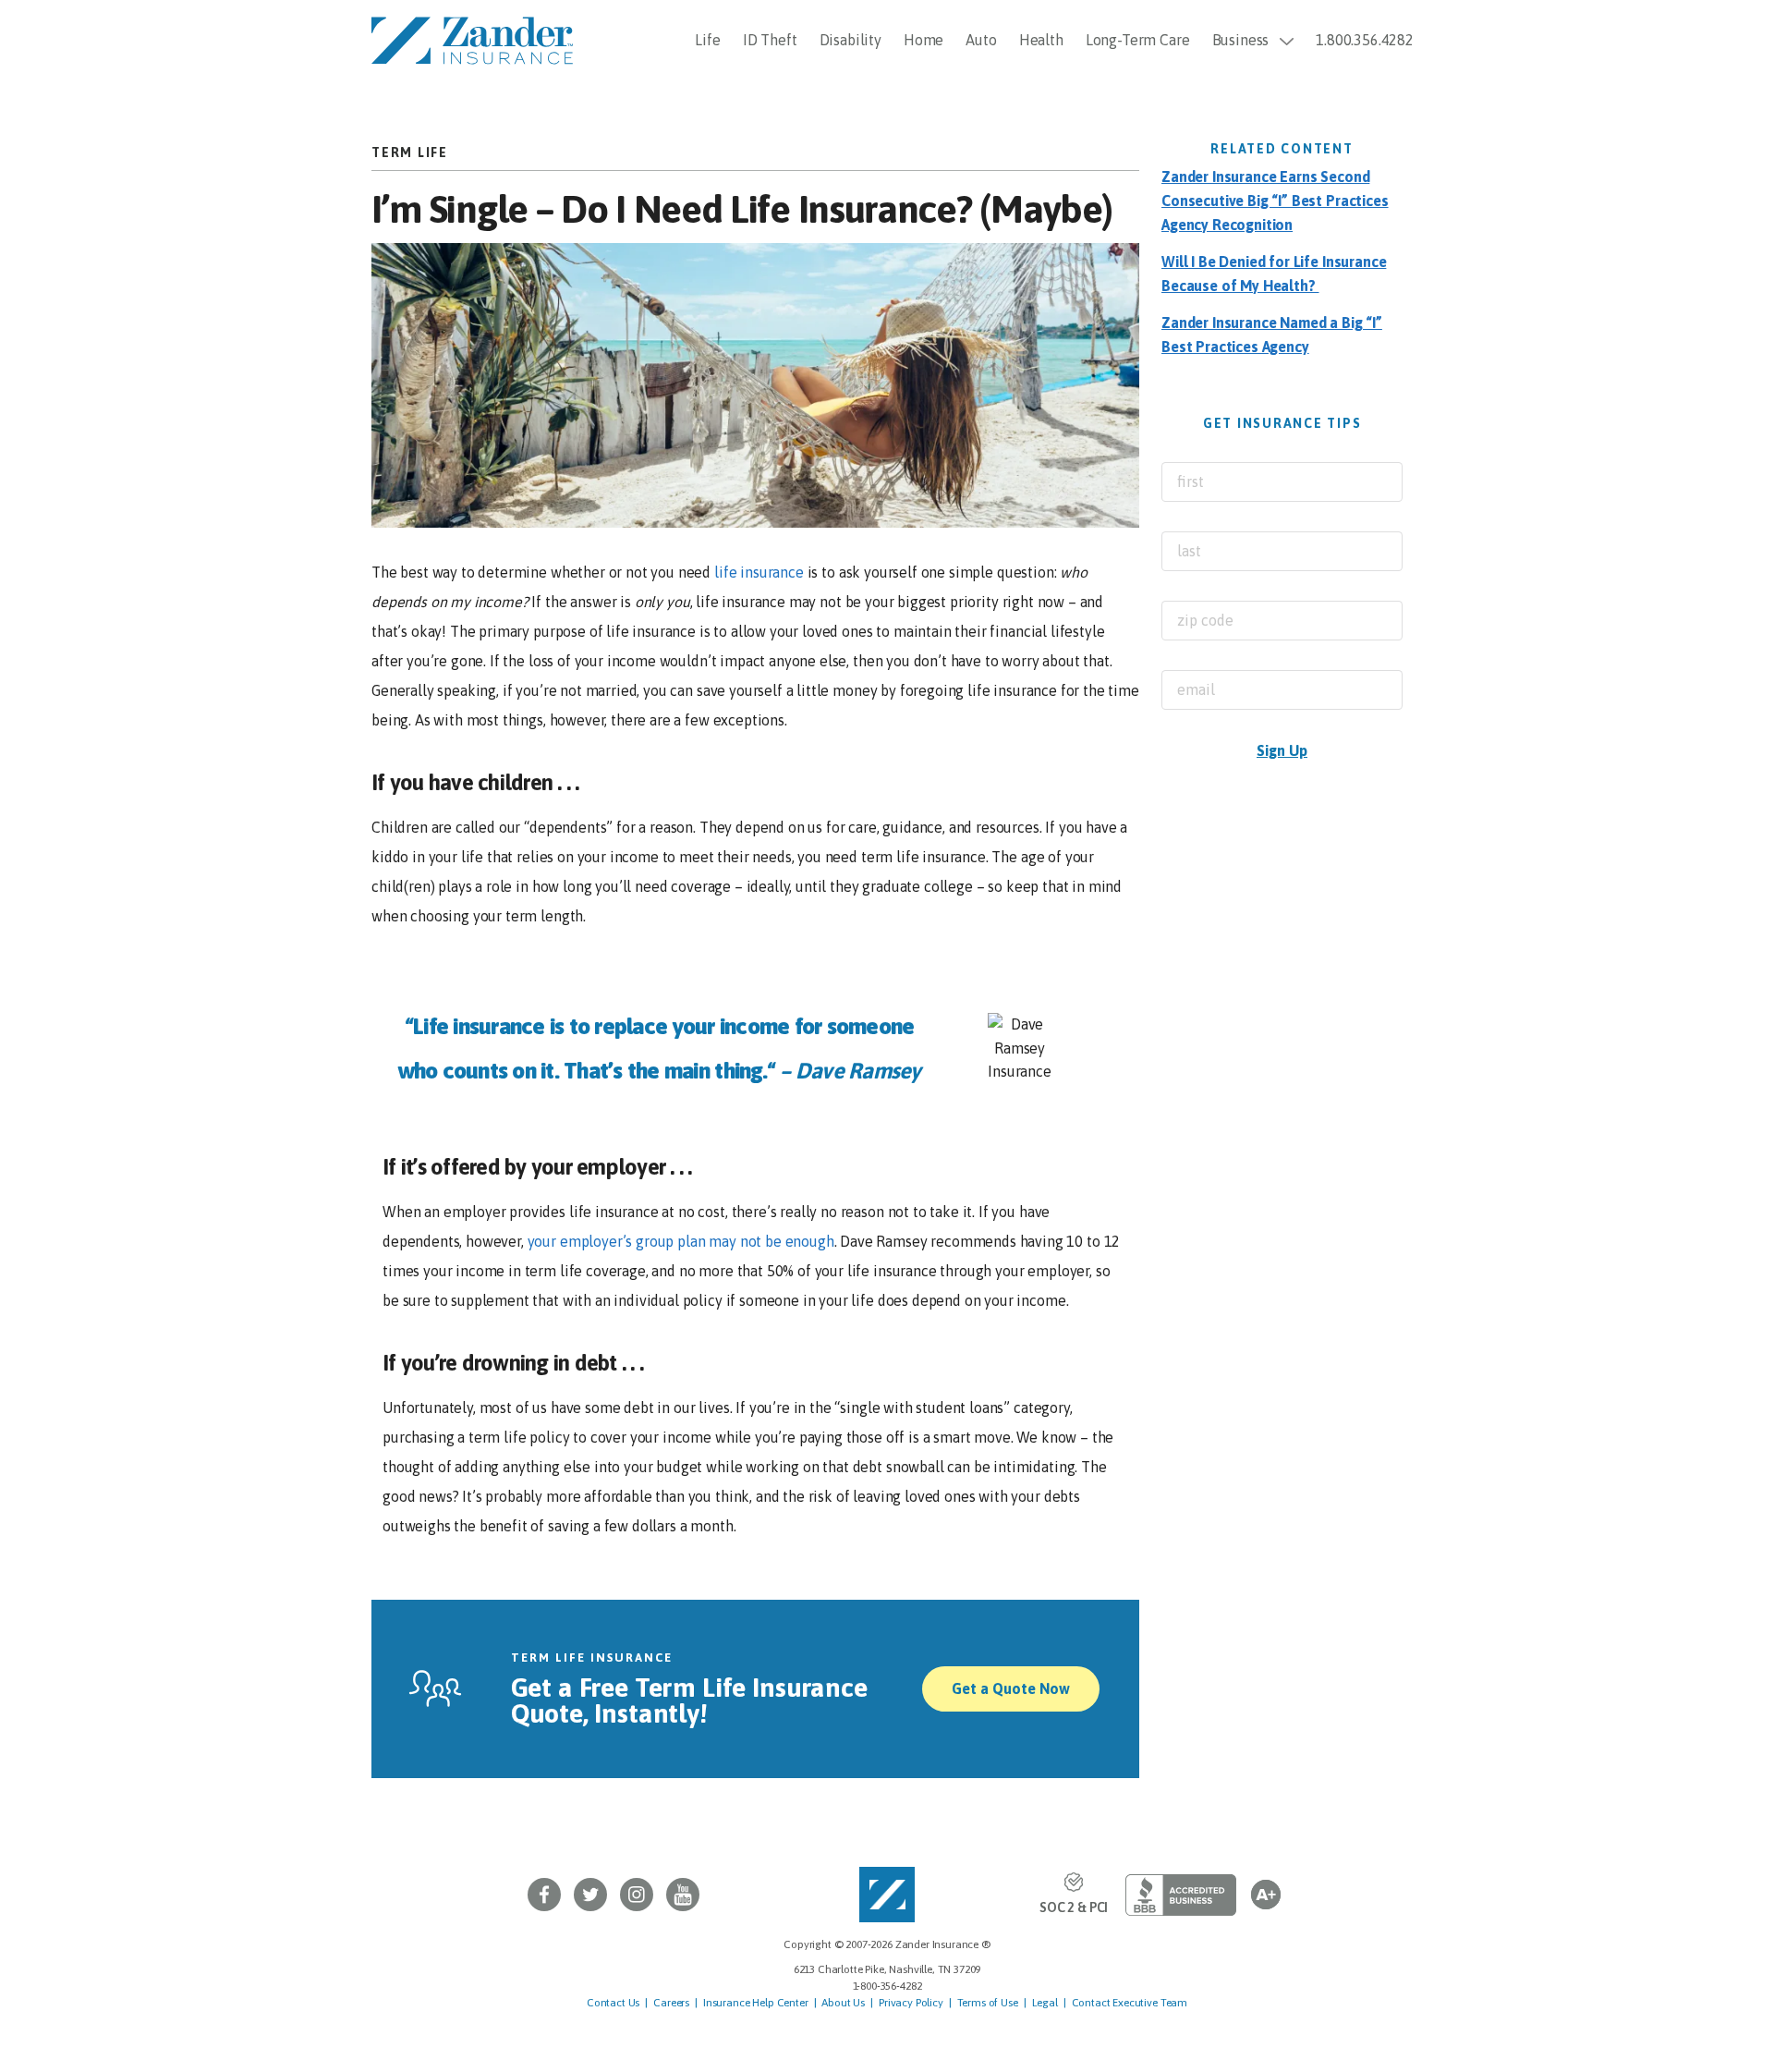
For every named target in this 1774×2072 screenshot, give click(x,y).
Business (1241, 40)
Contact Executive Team (1130, 2003)
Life (707, 40)
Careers (671, 2003)
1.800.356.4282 (1365, 40)
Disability (851, 40)
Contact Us (613, 2003)
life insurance (759, 572)
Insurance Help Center (756, 2003)
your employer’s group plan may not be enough (681, 1241)
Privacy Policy (911, 2003)
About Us (843, 2003)
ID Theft (770, 40)
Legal (1045, 2003)
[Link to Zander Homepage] (887, 1895)
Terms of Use (988, 2003)
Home (923, 40)
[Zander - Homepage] (472, 39)
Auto (981, 40)
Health (1041, 40)
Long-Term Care (1138, 40)
